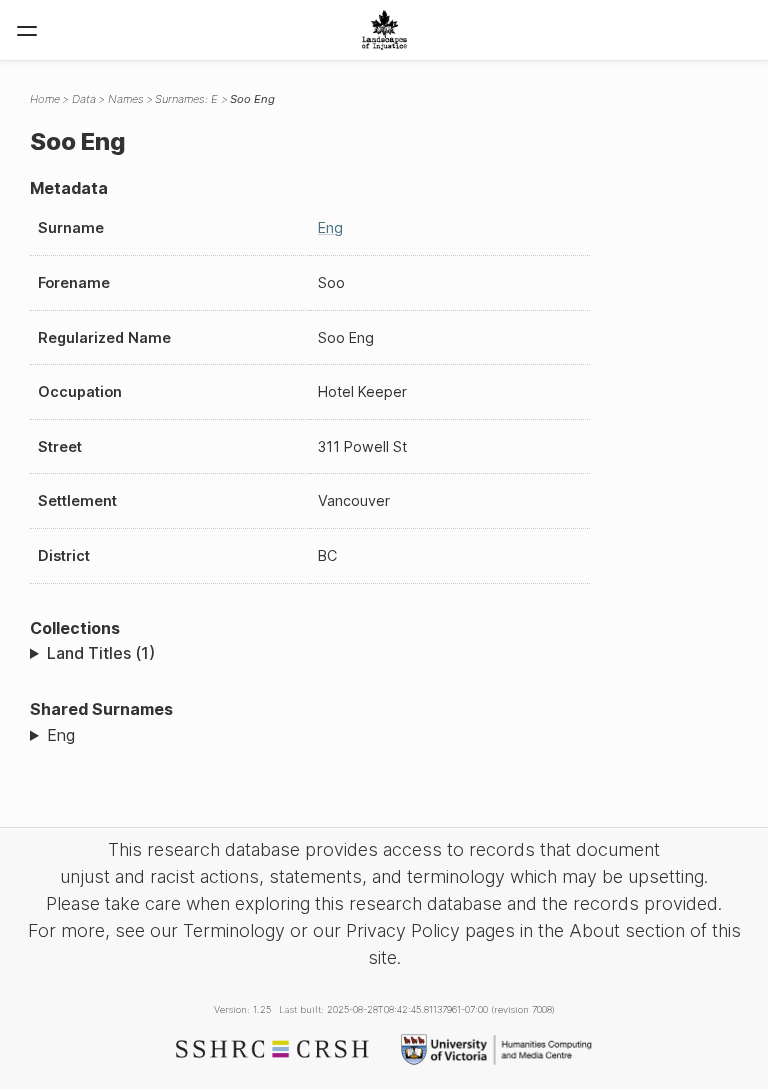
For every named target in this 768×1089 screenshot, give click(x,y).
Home (45, 99)
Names (126, 99)
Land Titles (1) (101, 653)
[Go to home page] (384, 30)
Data (84, 99)
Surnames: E (186, 99)
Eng (330, 227)
